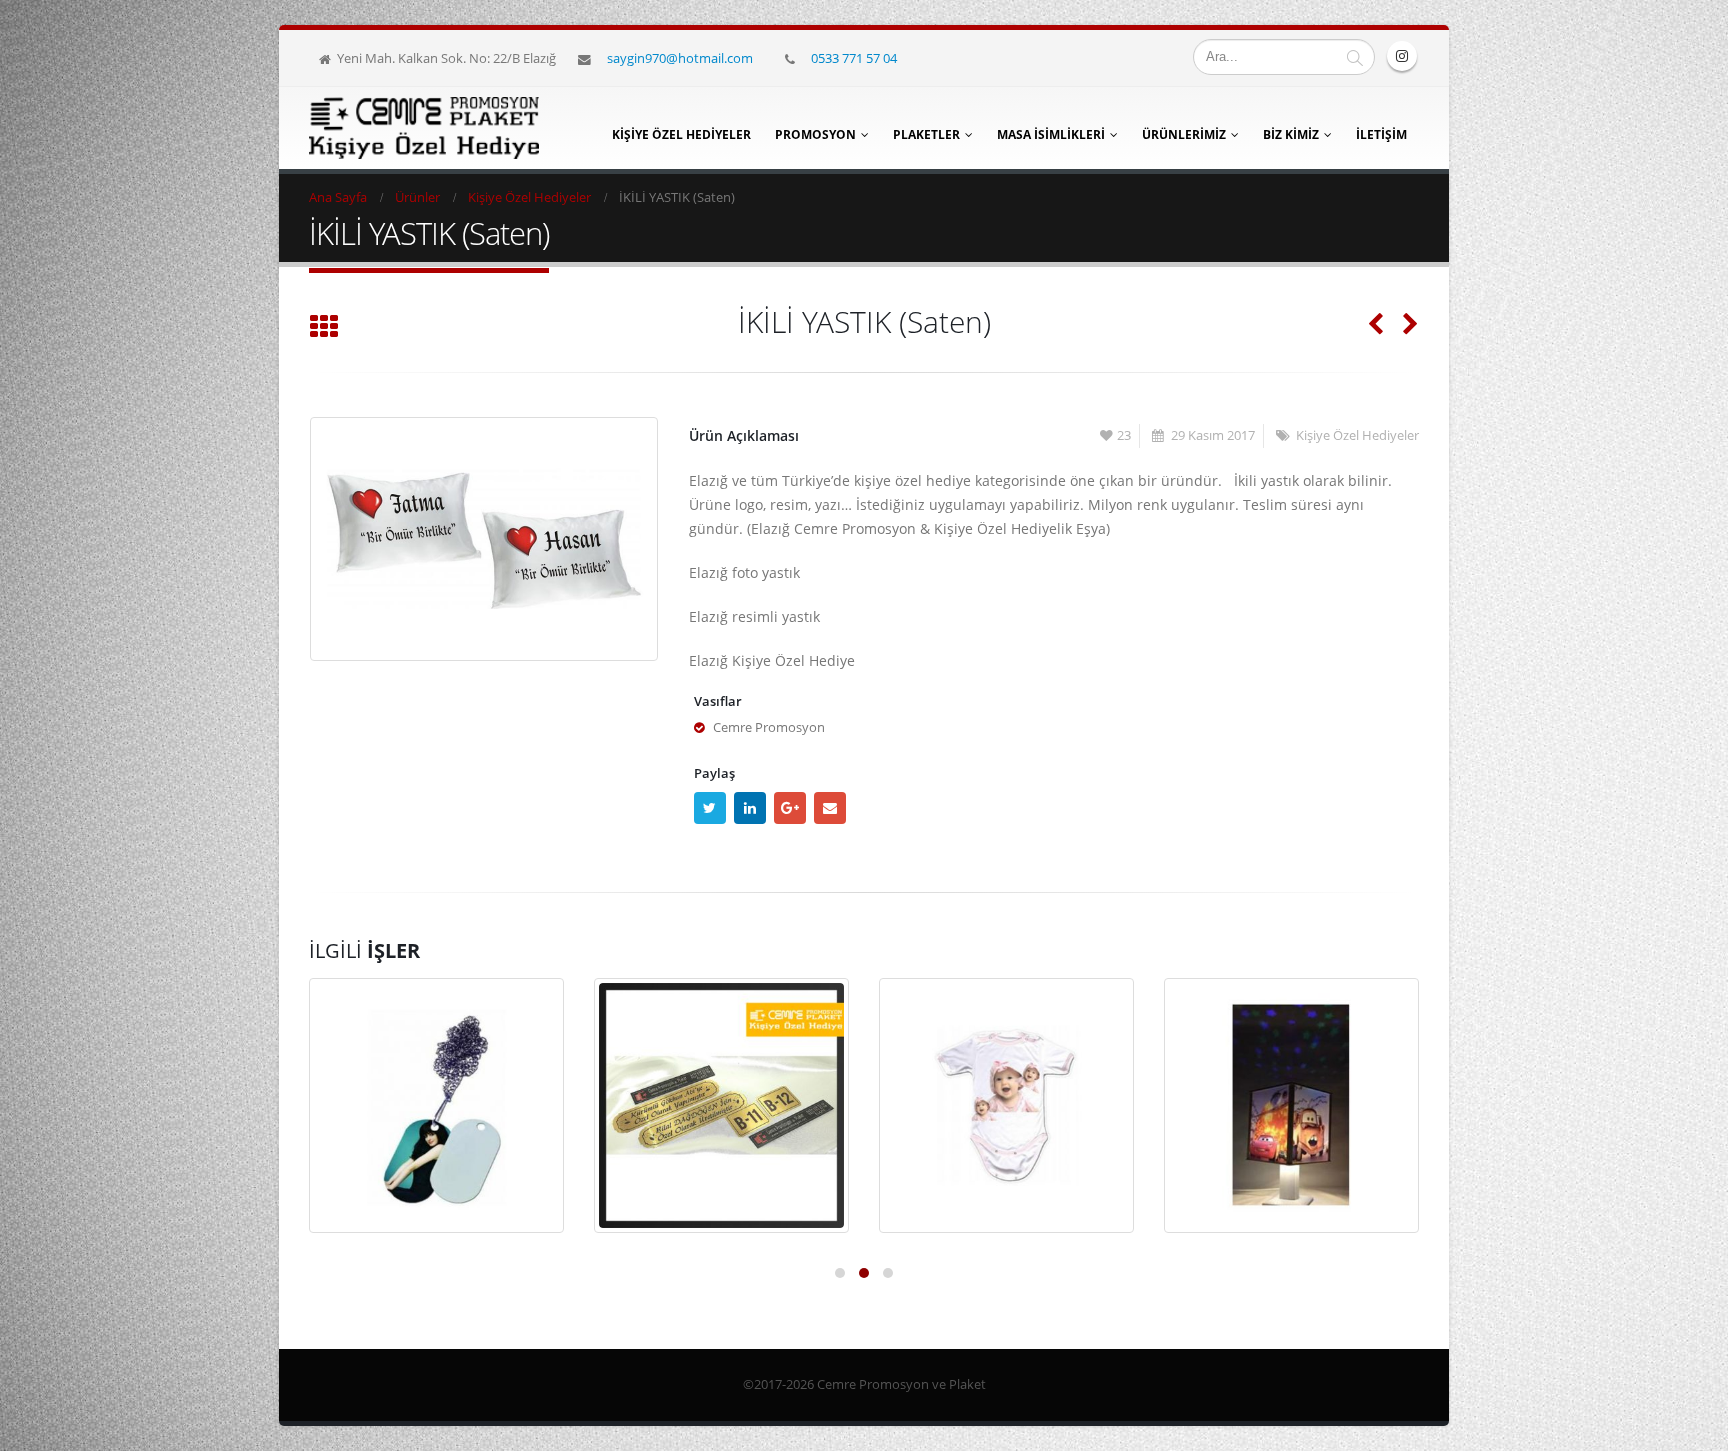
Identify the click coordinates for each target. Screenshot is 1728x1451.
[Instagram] (1402, 56)
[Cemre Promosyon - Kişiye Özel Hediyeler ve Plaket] (424, 128)
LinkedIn (750, 808)
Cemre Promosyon (769, 727)
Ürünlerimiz (1184, 134)
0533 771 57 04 (854, 58)
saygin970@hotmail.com (680, 58)
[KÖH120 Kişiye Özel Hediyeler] (1006, 1105)
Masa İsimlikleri (1051, 134)
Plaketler (926, 134)
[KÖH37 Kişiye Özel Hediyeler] (436, 1105)
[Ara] (1355, 57)
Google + (790, 808)
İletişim (1381, 134)
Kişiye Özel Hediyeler (681, 134)
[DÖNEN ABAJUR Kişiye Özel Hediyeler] (1291, 1105)
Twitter (710, 808)
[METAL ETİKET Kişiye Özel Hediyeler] (721, 1105)
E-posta (830, 808)
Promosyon (815, 134)
